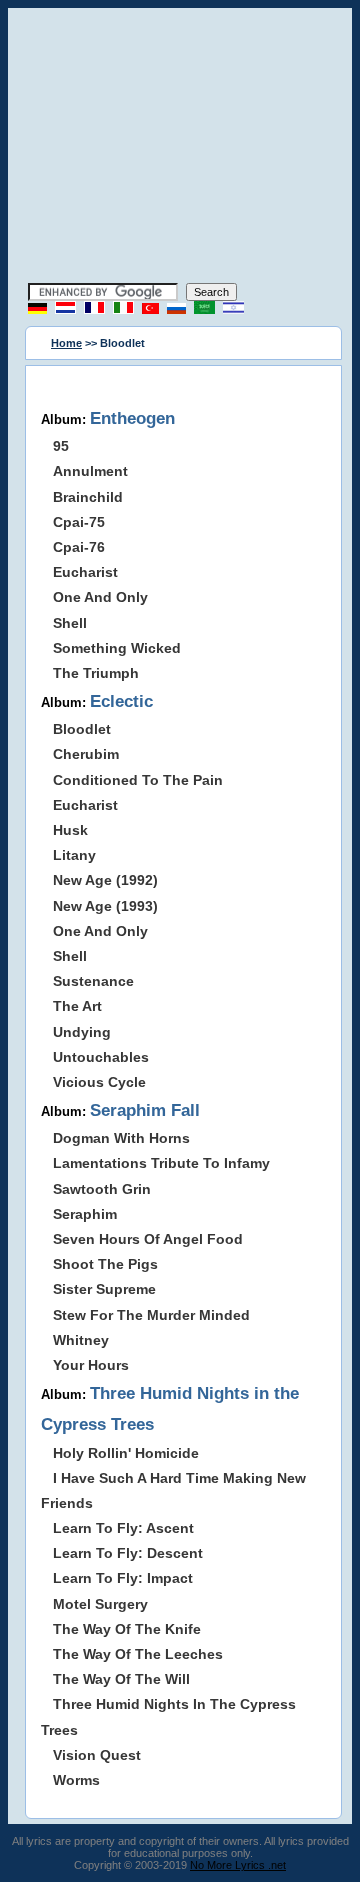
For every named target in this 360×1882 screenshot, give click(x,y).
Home (66, 343)
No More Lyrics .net (238, 1865)
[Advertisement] (180, 148)
